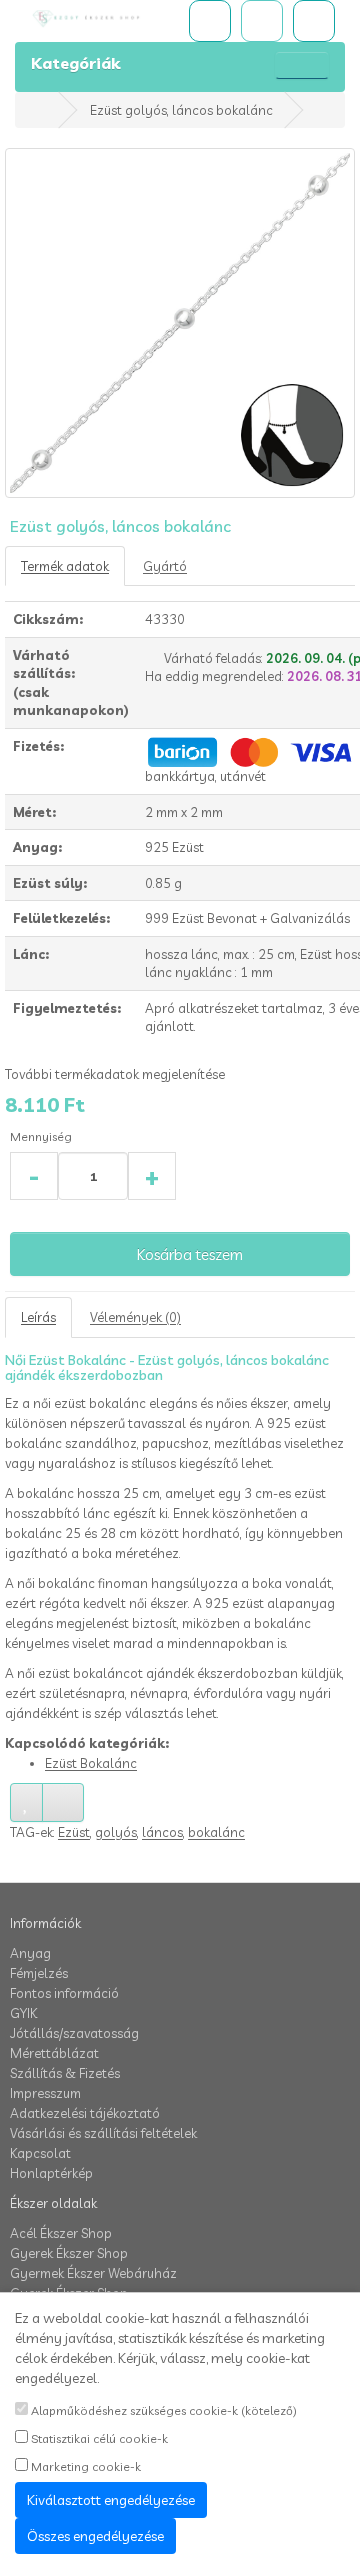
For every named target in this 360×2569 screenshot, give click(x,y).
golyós (116, 1832)
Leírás (38, 1317)
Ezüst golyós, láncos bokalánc (181, 110)
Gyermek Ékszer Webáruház (93, 2273)
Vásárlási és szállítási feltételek (103, 2133)
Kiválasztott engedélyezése (111, 2500)
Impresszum (45, 2093)
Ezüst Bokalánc (91, 1763)
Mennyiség (41, 1136)
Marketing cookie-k (84, 2466)
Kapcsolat (40, 2153)
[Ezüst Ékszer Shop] (100, 19)
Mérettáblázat (54, 2053)
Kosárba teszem (188, 1254)
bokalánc (216, 1832)
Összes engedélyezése (95, 2536)
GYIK (23, 2013)
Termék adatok (65, 566)
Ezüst (74, 1832)
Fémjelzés (39, 1973)
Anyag (30, 1953)
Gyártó (165, 566)
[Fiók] (314, 21)
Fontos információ (64, 1993)
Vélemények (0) (135, 1317)
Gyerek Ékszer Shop (69, 2253)
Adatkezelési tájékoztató (85, 2113)
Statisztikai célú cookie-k (98, 2438)
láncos (162, 1832)
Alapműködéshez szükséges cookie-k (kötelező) (162, 2410)
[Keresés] (210, 21)
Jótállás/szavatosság (74, 2033)
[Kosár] (262, 21)
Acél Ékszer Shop (61, 2233)
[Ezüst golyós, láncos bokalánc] (180, 323)
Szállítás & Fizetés (65, 2073)
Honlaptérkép (51, 2173)
